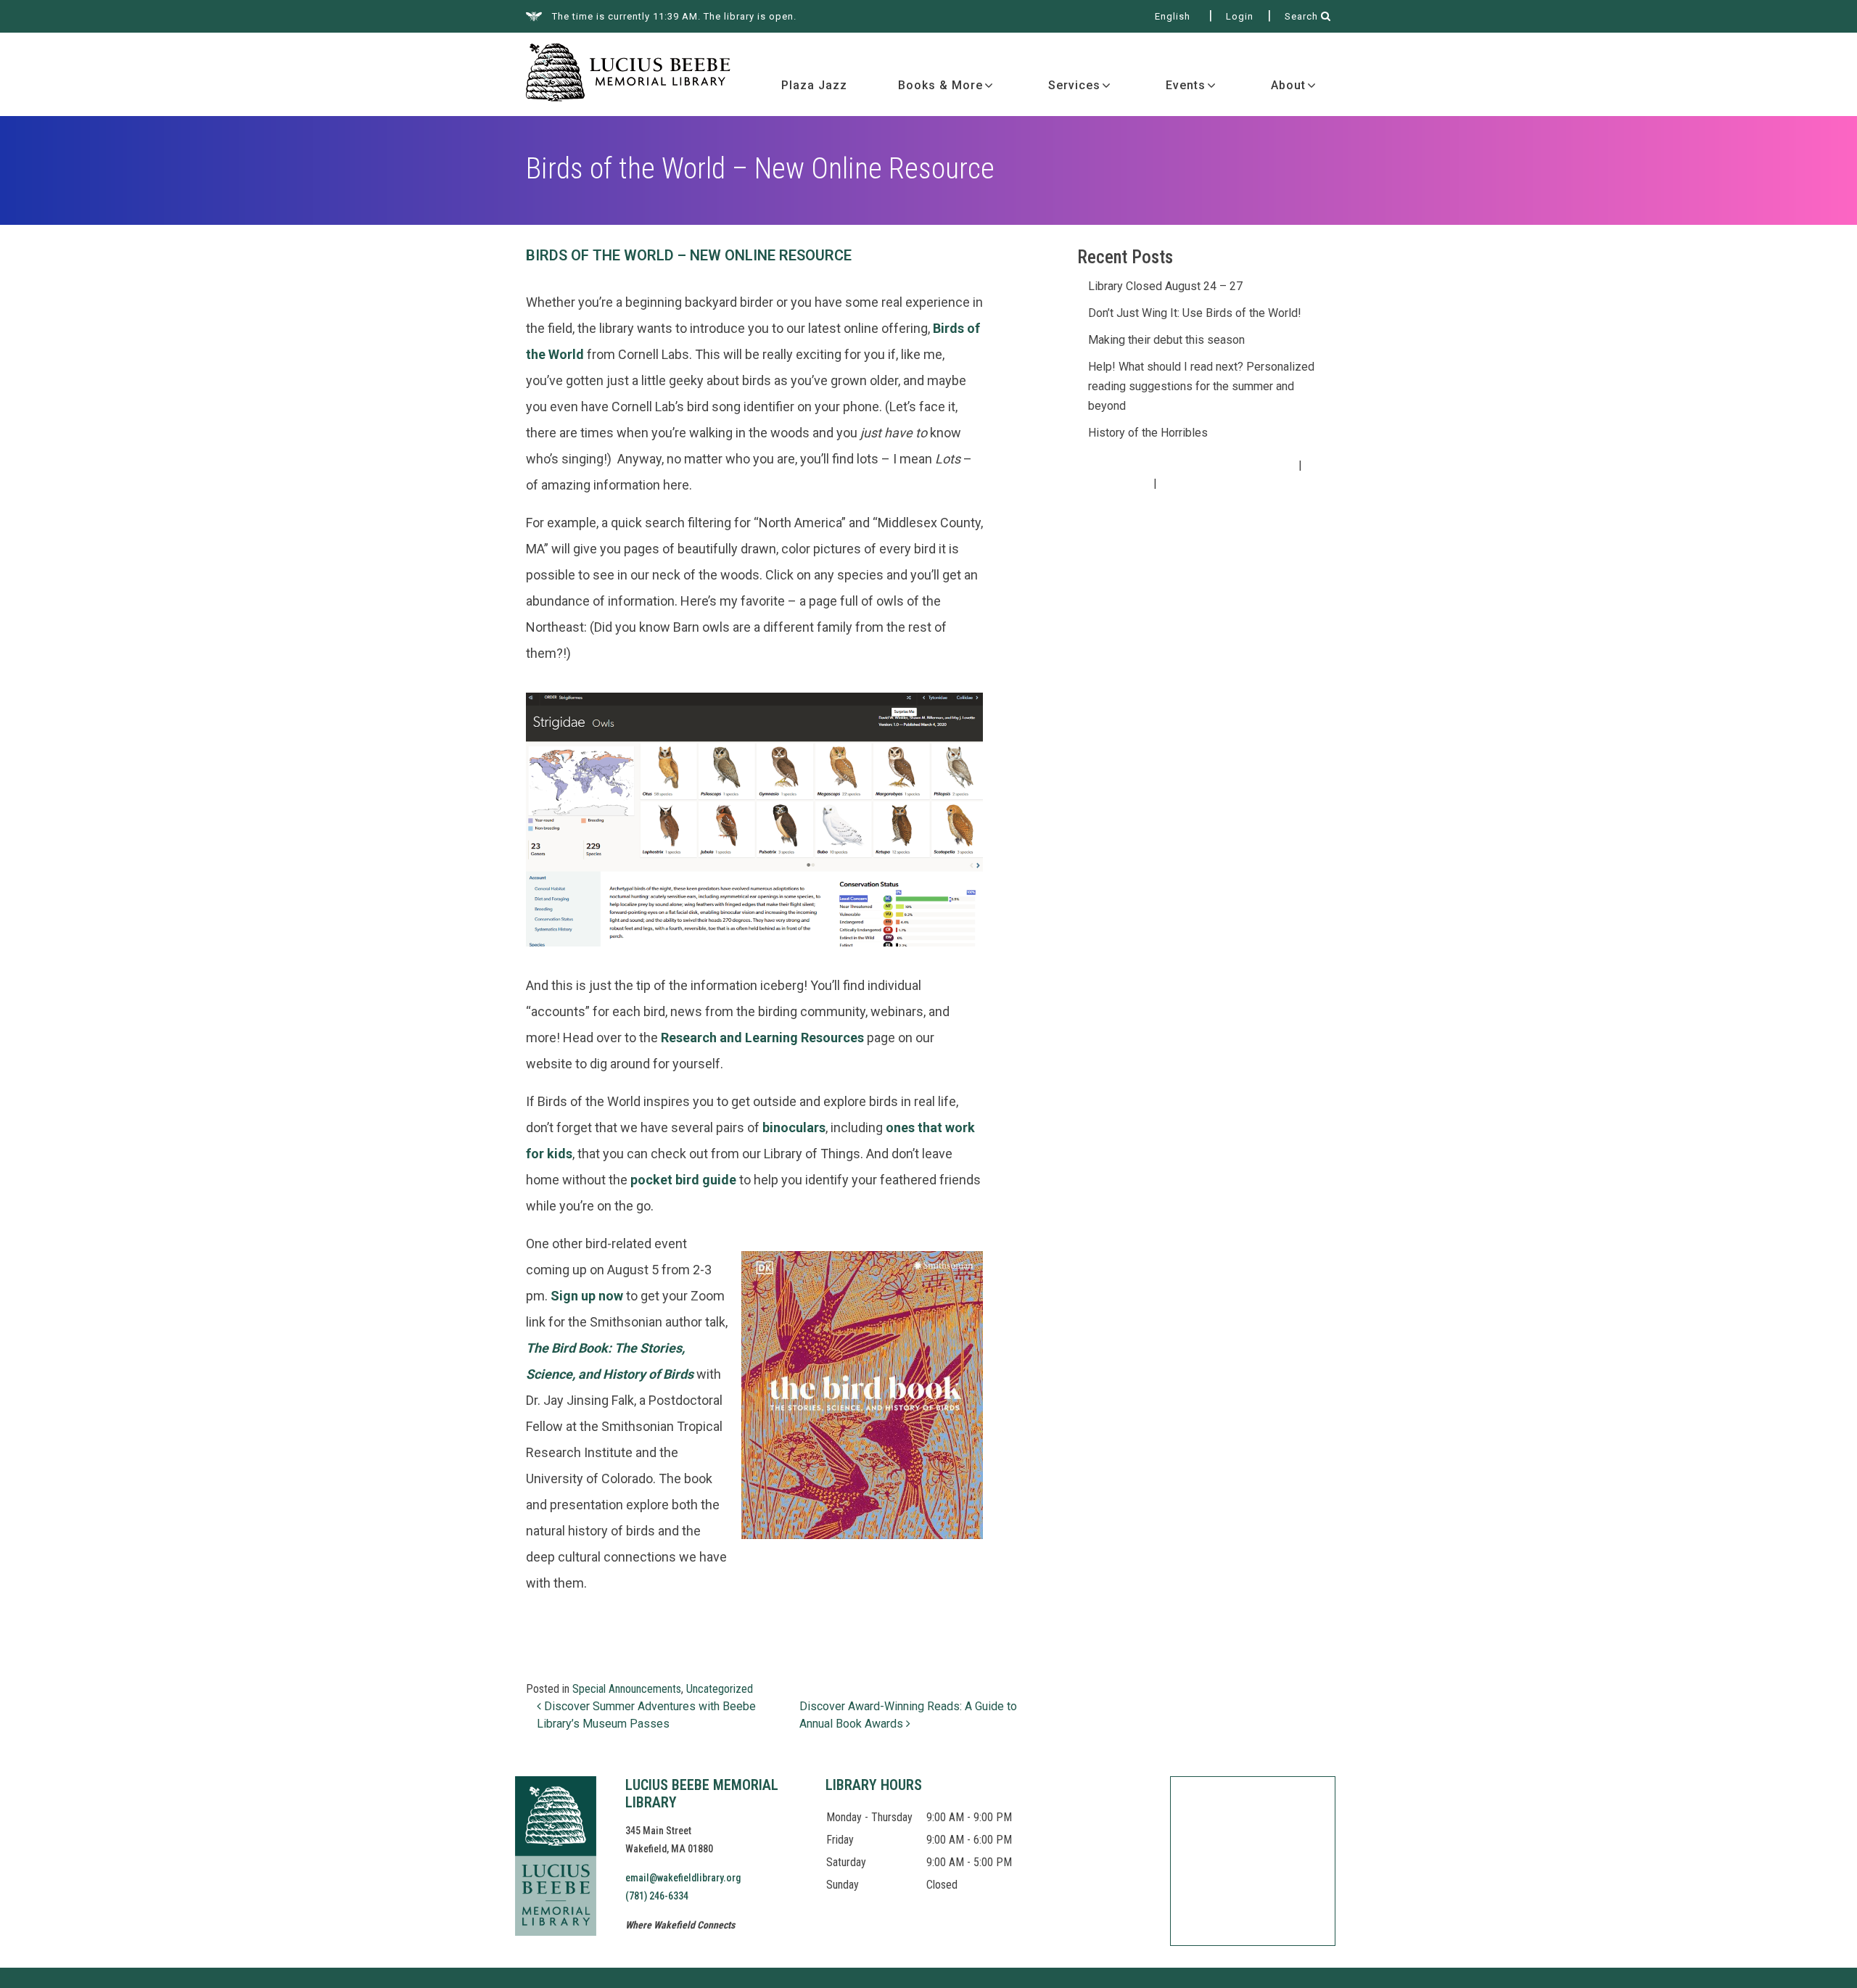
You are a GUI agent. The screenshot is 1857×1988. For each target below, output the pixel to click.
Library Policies (1110, 484)
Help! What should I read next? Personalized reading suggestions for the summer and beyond (1201, 386)
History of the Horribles (1148, 433)
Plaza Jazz (814, 85)
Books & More (940, 85)
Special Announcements (627, 1689)
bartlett (1233, 484)
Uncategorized (720, 1689)
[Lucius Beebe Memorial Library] (628, 74)
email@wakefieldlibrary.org (683, 1878)
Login (1240, 16)
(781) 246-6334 (657, 1896)
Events (1186, 85)
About (1288, 85)
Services (1074, 85)
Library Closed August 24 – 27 (1165, 286)
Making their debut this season (1166, 340)
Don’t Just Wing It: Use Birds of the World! (1195, 313)
